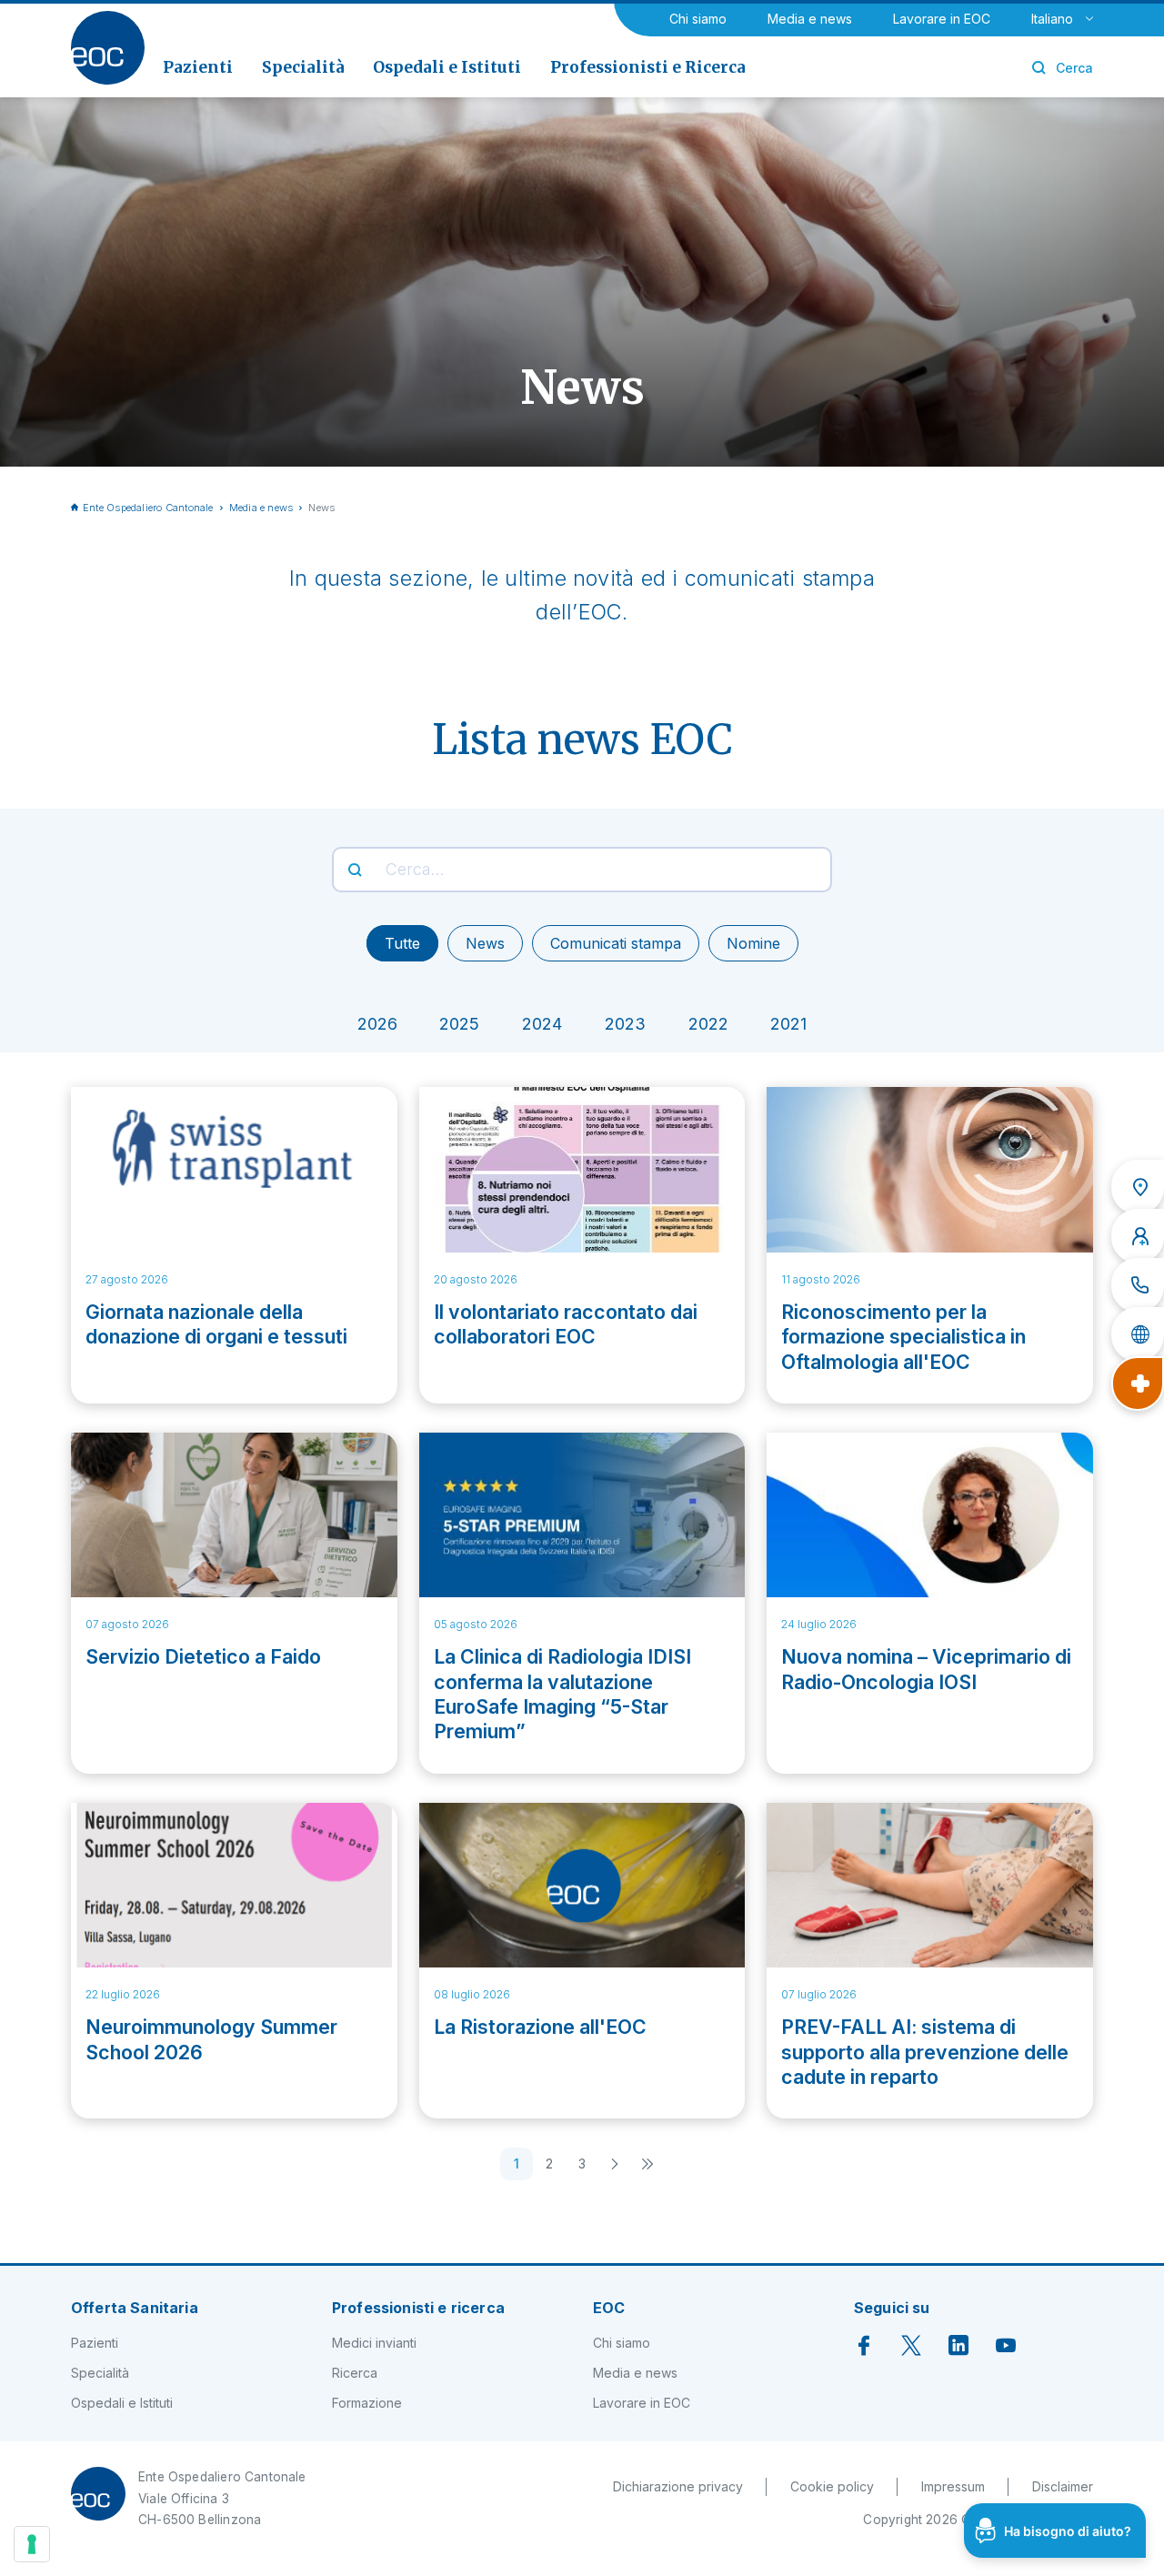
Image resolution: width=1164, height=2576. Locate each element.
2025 (459, 1024)
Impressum (953, 2486)
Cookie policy (832, 2486)
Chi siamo (698, 19)
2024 (542, 1024)
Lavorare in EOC (942, 19)
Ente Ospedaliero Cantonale (148, 508)
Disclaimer (1063, 2486)
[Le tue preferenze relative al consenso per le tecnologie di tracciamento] (32, 2544)
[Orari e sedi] (1138, 1187)
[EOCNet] (1138, 1334)
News (485, 943)
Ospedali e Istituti (122, 2403)
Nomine (753, 943)
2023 (625, 1024)
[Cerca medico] (1138, 1236)
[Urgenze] (1138, 1384)
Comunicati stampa (616, 943)
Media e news (810, 19)
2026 (377, 1024)
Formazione (367, 2403)
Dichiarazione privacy (678, 2486)
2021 (788, 1024)
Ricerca (355, 2373)
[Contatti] (1138, 1285)
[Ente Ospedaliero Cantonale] (108, 48)
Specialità (100, 2373)
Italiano (1052, 19)
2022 (708, 1024)
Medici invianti (374, 2343)
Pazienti (95, 2343)
